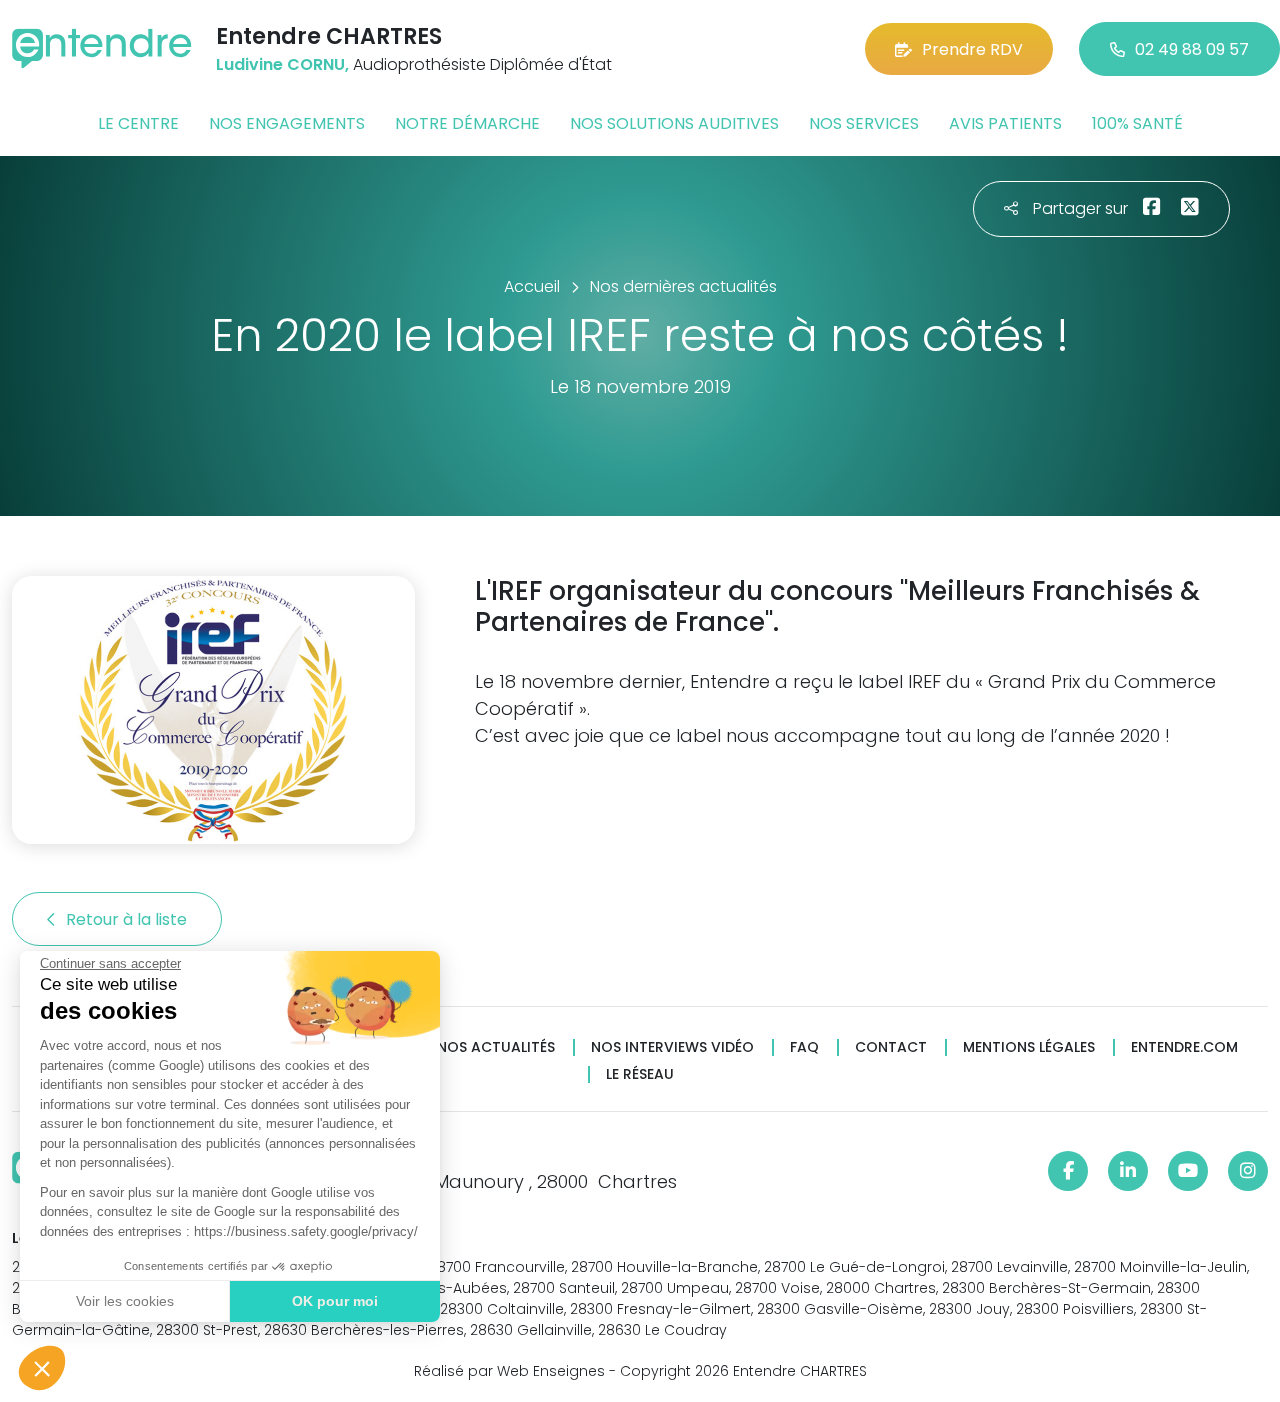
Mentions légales (1029, 1047)
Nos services (864, 123)
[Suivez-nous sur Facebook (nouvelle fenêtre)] (1068, 1171)
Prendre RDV (972, 49)
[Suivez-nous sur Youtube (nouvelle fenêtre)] (1188, 1171)
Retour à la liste (128, 919)
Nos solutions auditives (674, 123)
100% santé (1137, 123)
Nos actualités (496, 1047)
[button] (42, 1368)
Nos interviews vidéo (672, 1047)
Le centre (138, 123)
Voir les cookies (125, 1301)
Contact (891, 1047)
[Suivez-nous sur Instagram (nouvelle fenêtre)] (1248, 1171)
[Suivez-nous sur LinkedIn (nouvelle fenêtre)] (1128, 1171)
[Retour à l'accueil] (102, 48)
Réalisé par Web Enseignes (509, 1371)
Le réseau (640, 1074)
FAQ (804, 1047)
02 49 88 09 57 (1192, 49)
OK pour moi (335, 1301)
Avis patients (1005, 123)
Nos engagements (287, 123)
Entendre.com (1184, 1047)
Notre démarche (467, 123)
